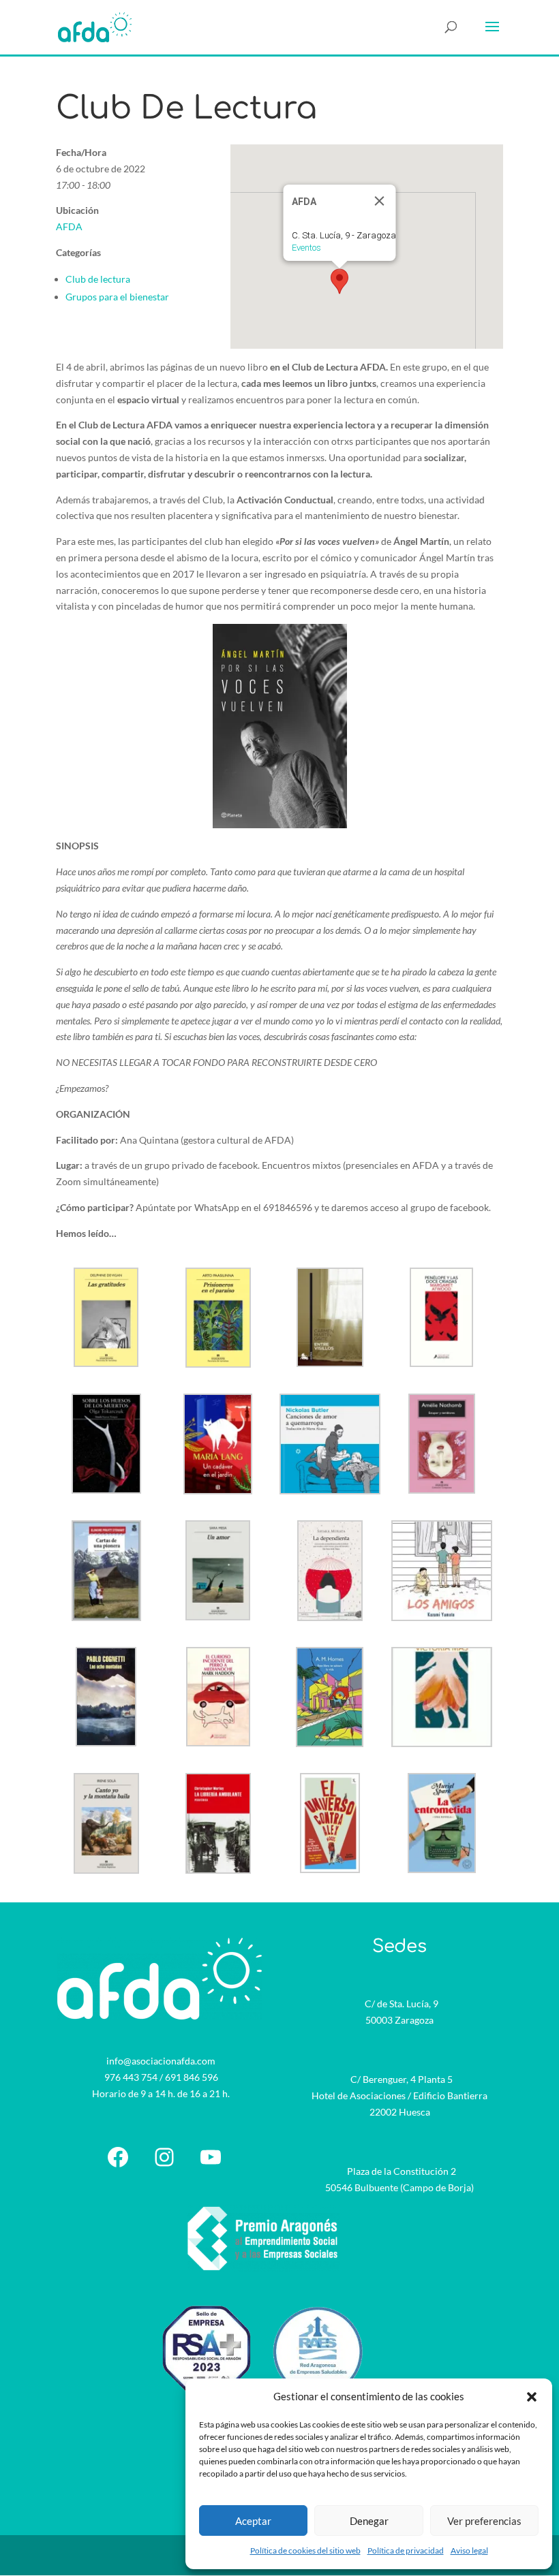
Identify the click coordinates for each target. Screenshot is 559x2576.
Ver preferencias (484, 2521)
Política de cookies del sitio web (305, 2550)
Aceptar (253, 2521)
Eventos (306, 248)
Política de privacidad (406, 2550)
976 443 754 (131, 2077)
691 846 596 (192, 2077)
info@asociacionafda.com (161, 2061)
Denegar (369, 2521)
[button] (532, 2397)
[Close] (380, 201)
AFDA (69, 226)
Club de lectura (98, 279)
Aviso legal (469, 2550)
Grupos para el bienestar (117, 297)
